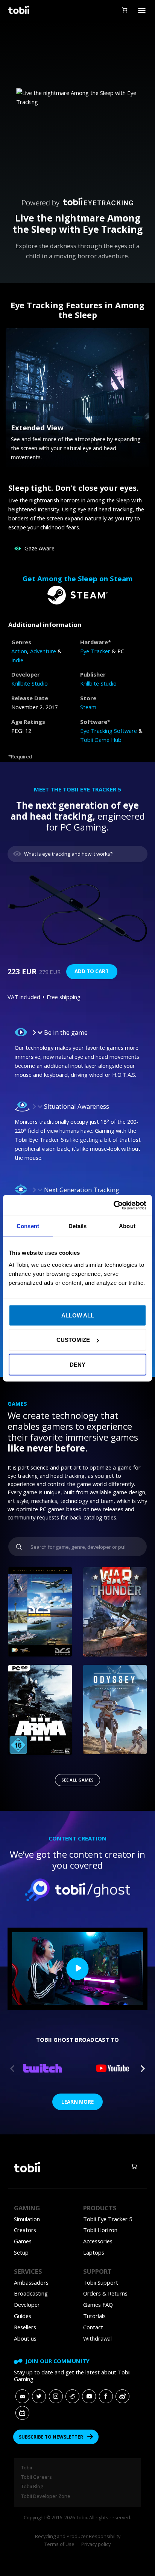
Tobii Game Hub (101, 740)
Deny (77, 1364)
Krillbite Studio (30, 683)
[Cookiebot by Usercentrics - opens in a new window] (113, 1205)
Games (23, 2241)
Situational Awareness (77, 1106)
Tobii (27, 2467)
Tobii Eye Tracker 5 (108, 2219)
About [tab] (127, 1226)
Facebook (106, 2396)
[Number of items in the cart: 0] (124, 10)
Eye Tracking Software (109, 731)
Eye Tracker (95, 651)
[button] (77, 1032)
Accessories (98, 2241)
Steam (88, 707)
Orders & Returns (105, 2293)
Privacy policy (96, 2544)
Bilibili (22, 2413)
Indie (17, 660)
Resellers (25, 2327)
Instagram (56, 2396)
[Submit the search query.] (19, 1547)
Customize (73, 1340)
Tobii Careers (36, 2477)
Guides (23, 2316)
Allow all (78, 1315)
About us (25, 2338)
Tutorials (94, 2316)
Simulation (27, 2219)
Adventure (43, 651)
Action (19, 651)
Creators (25, 2230)
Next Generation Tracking (82, 1190)
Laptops (94, 2252)
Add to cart (92, 971)
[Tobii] (18, 10)
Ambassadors (31, 2282)
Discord (22, 2396)
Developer (27, 2305)
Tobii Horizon (100, 2230)
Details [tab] (78, 1226)
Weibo (122, 2396)
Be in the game (66, 1032)
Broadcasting (31, 2293)
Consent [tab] (28, 1226)
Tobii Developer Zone (46, 2496)
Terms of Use (59, 2544)
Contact (93, 2327)
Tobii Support (101, 2282)
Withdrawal (97, 2338)
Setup (21, 2252)
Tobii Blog (32, 2486)
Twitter (39, 2396)
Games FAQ (98, 2305)
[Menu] (142, 10)
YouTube (89, 2396)
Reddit (72, 2396)
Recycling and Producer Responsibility (78, 2536)
